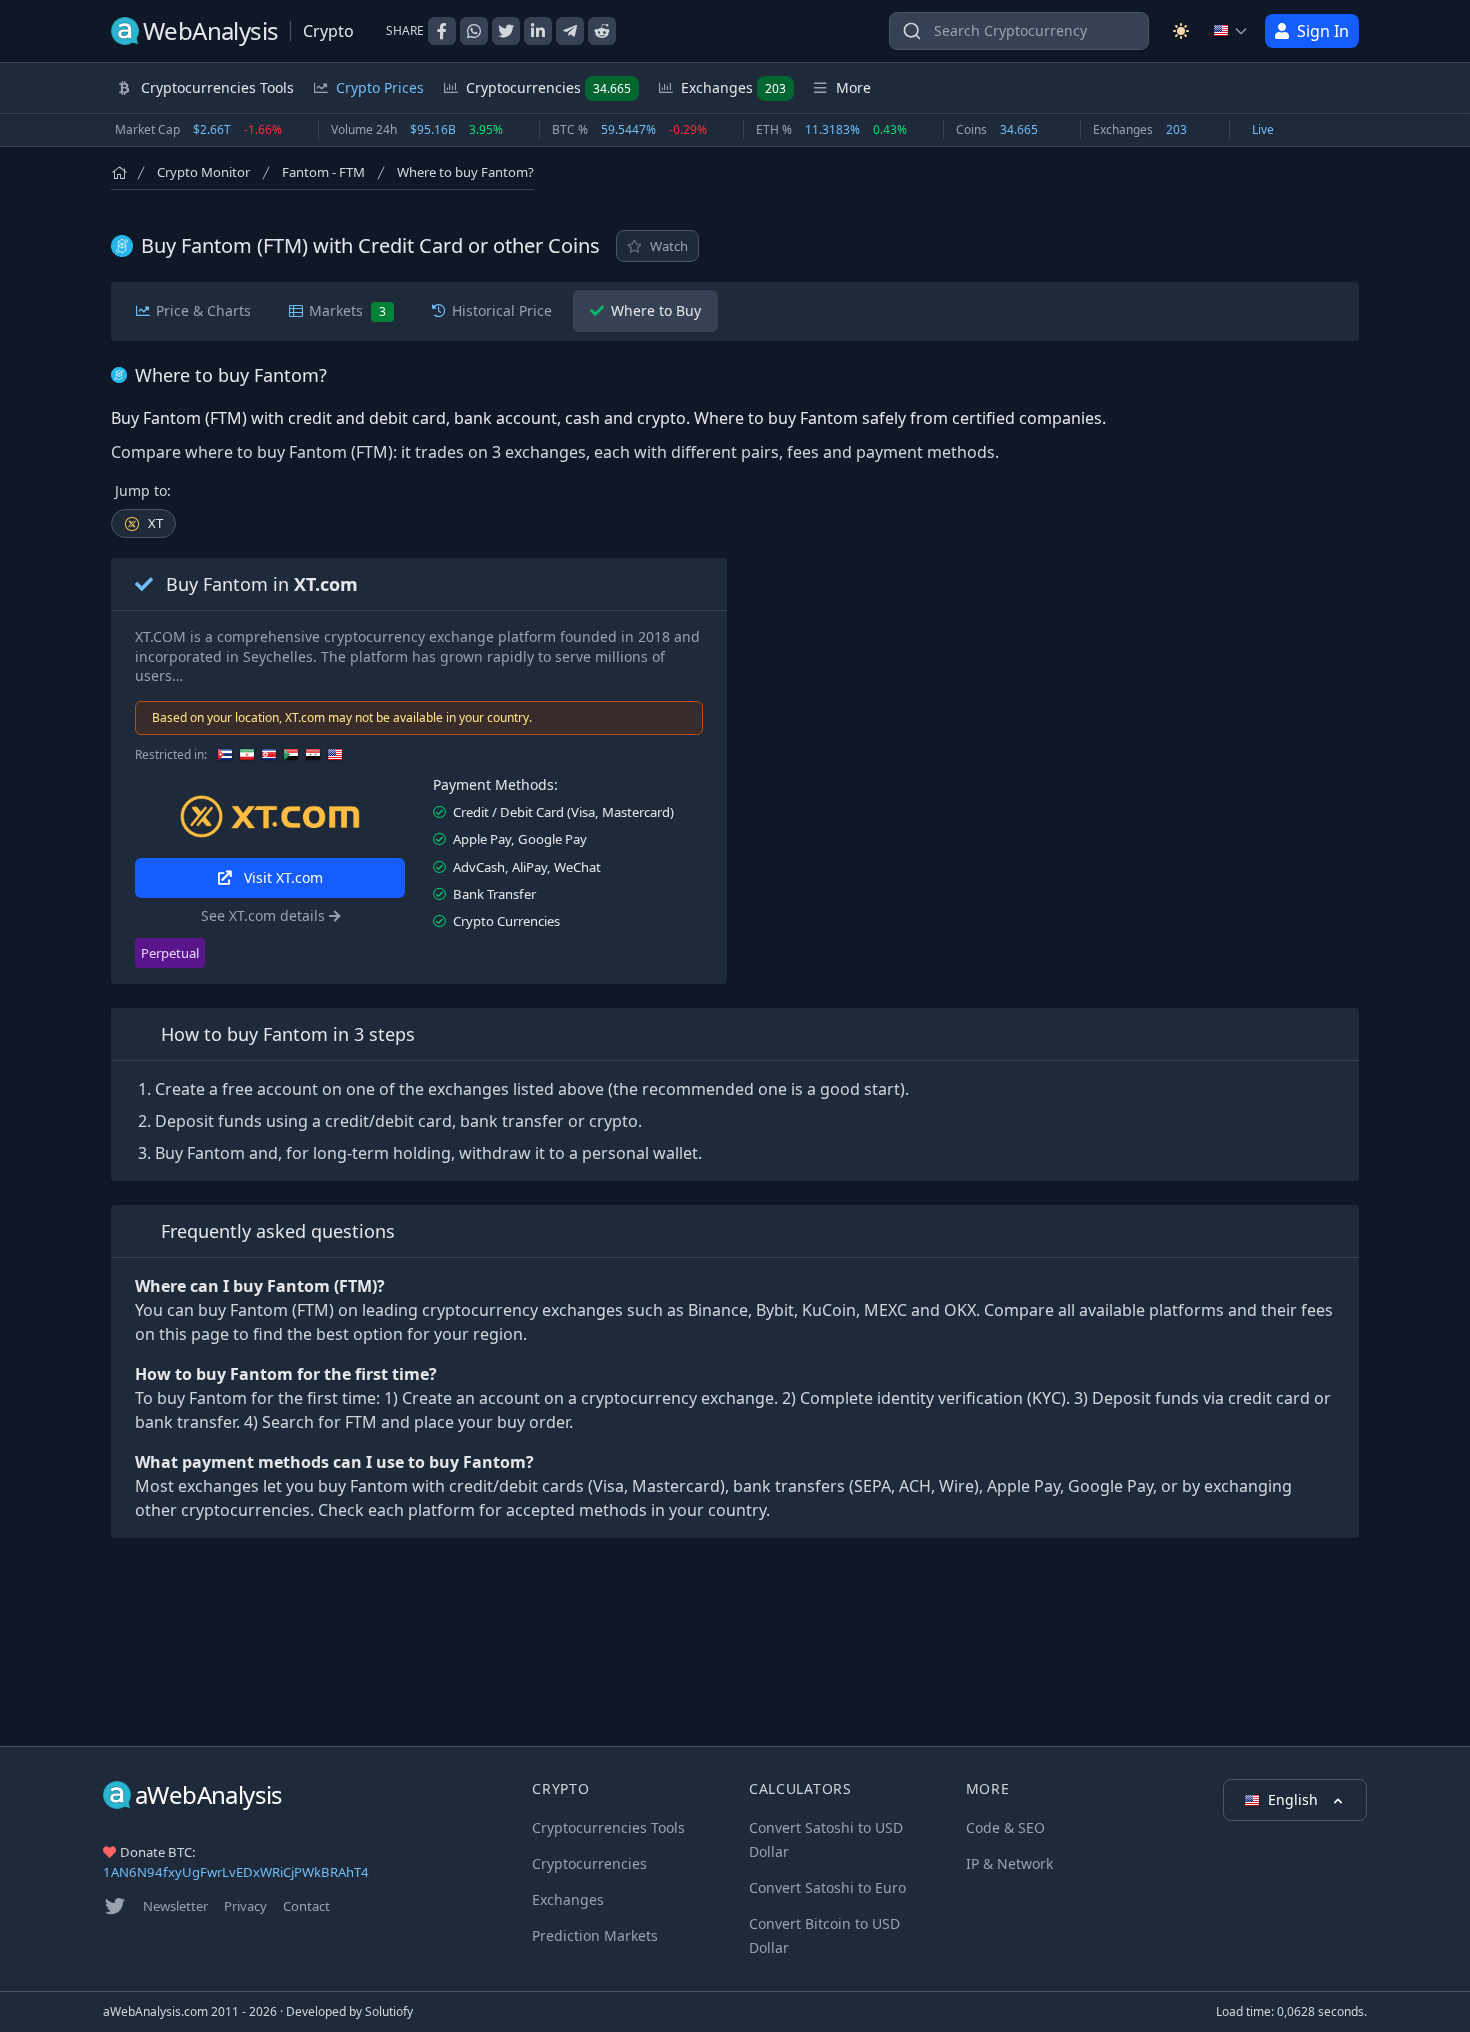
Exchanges (733, 87)
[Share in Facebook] (442, 31)
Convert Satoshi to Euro (827, 1887)
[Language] (1231, 31)
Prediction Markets (595, 1935)
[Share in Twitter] (506, 31)
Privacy (245, 1906)
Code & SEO (1005, 1827)
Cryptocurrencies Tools (608, 1827)
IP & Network (1009, 1863)
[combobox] (1019, 31)
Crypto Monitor (203, 172)
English (1295, 1799)
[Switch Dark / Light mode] (1181, 31)
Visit (281, 877)
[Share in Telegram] (570, 31)
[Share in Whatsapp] (474, 31)
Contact (306, 1906)
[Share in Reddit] (602, 31)
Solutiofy (389, 2011)
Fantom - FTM (323, 172)
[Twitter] (115, 1906)
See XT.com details (265, 915)
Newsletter (175, 1906)
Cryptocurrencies (548, 87)
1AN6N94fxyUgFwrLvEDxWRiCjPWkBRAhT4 (236, 1872)
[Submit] (912, 35)
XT (155, 523)
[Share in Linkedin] (538, 31)
